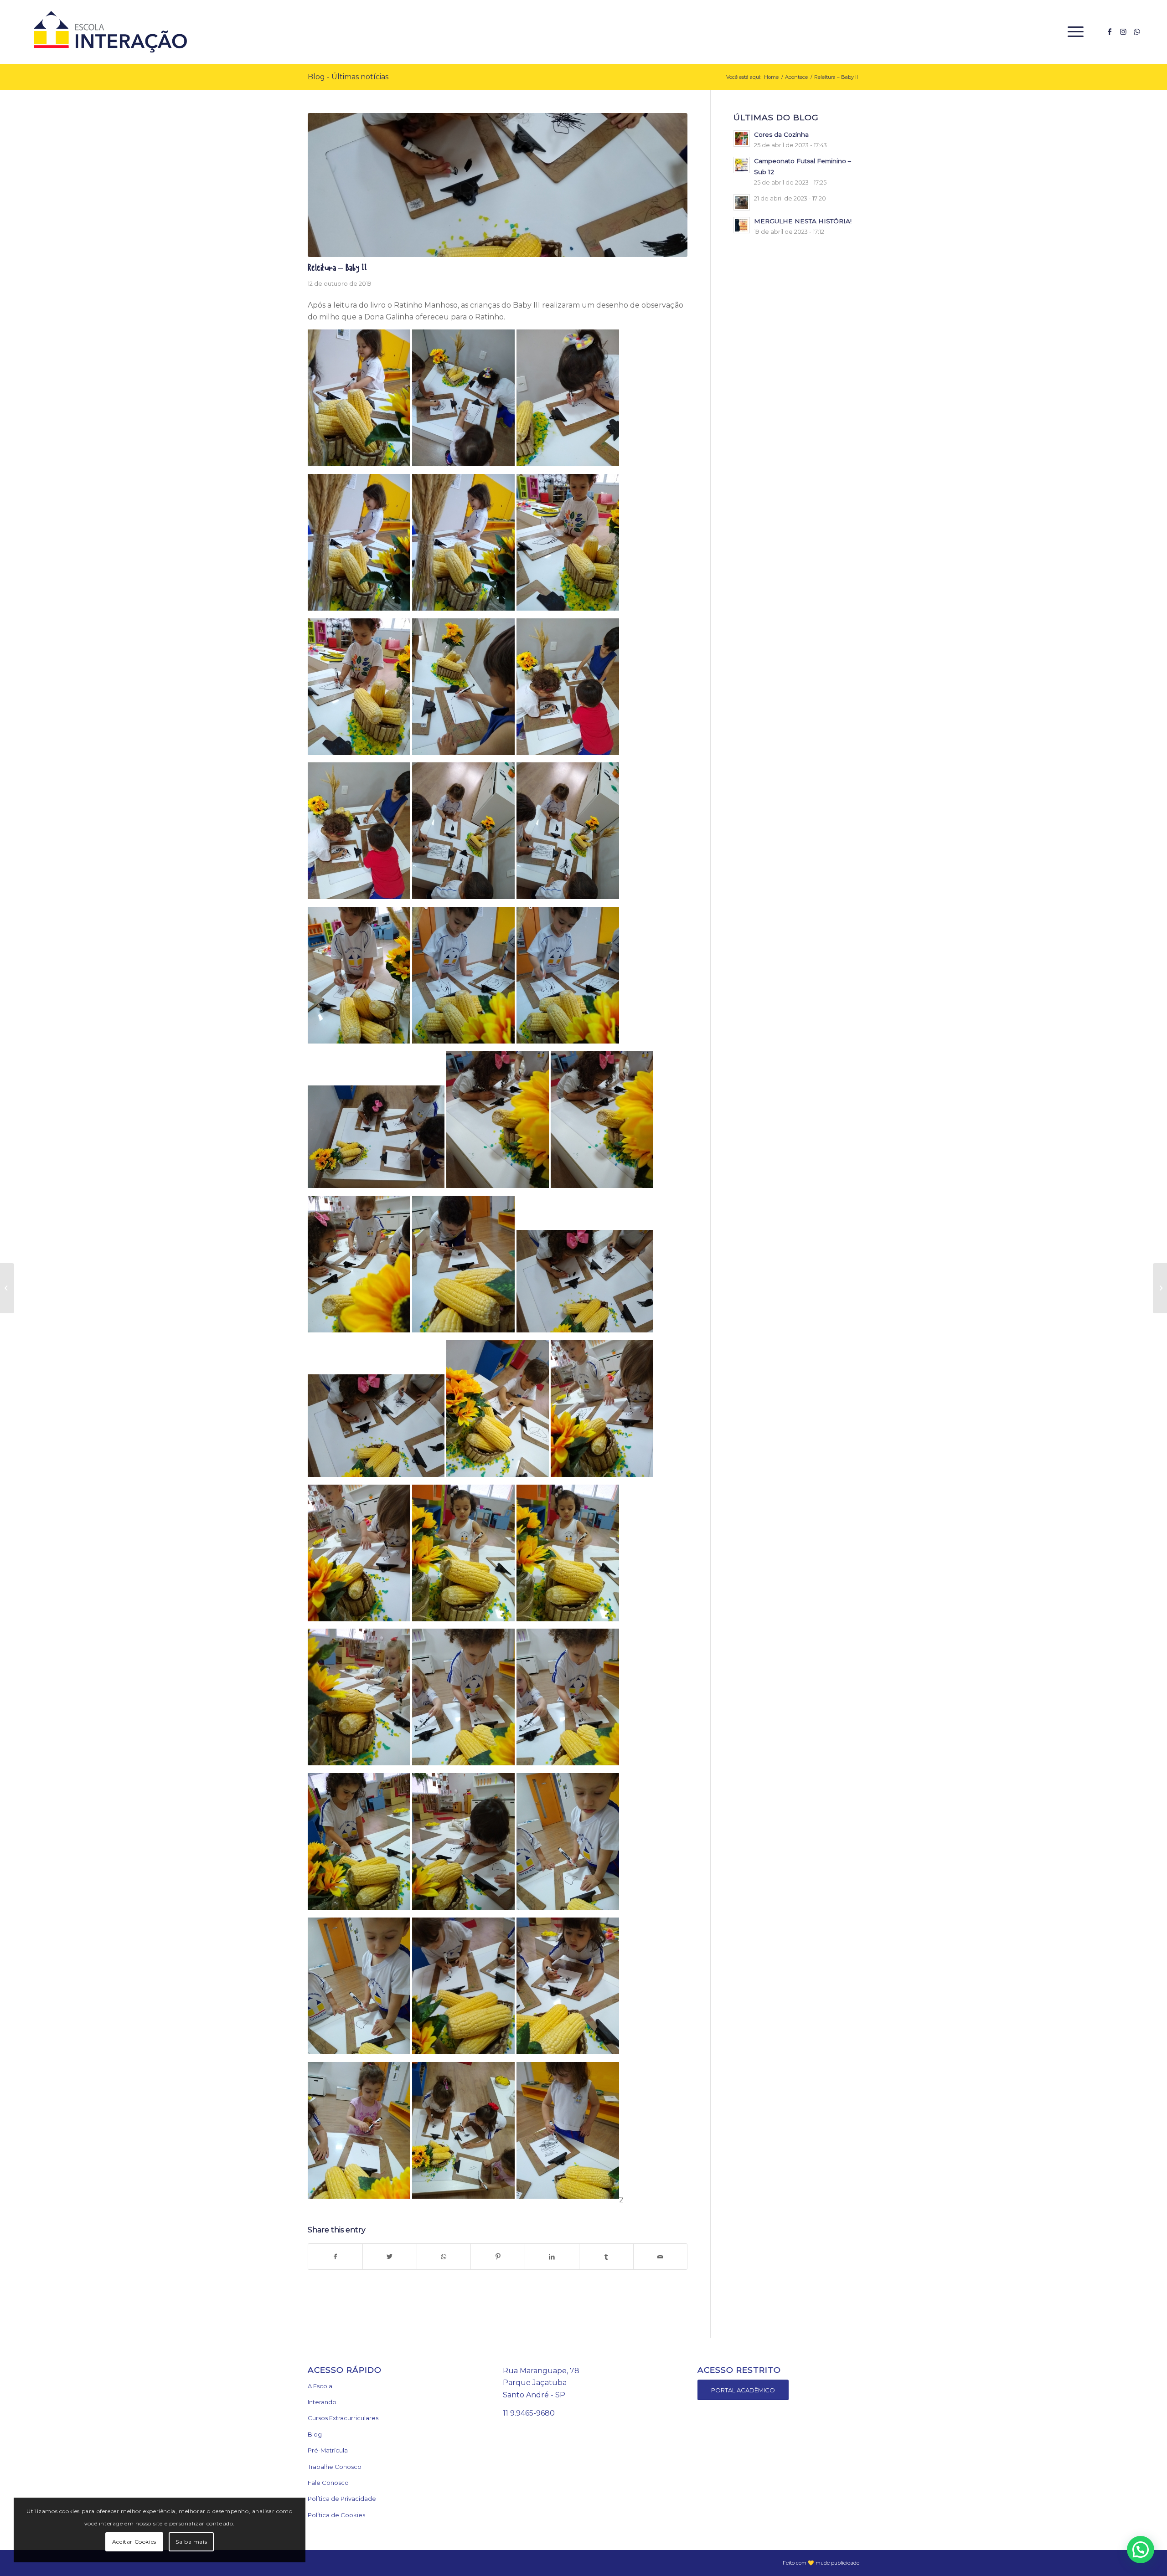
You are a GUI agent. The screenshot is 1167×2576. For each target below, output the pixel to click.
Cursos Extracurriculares (343, 2418)
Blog (315, 2434)
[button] (1141, 2550)
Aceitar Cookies (134, 2542)
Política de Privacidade (342, 2499)
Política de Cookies (336, 2515)
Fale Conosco (328, 2483)
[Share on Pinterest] (498, 2257)
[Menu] (1073, 32)
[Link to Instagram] (1123, 31)
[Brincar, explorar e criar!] (1160, 1288)
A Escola (320, 2386)
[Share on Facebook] (335, 2257)
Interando (322, 2402)
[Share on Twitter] (390, 2257)
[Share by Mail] (661, 2257)
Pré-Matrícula (328, 2450)
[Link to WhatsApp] (1137, 31)
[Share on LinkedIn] (552, 2257)
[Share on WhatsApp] (444, 2257)
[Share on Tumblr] (606, 2257)
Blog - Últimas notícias (348, 77)
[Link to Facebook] (1110, 31)
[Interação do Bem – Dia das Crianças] (7, 1288)
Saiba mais (191, 2542)
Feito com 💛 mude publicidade (821, 2563)
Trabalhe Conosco (335, 2467)
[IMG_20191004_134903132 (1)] (498, 185)
